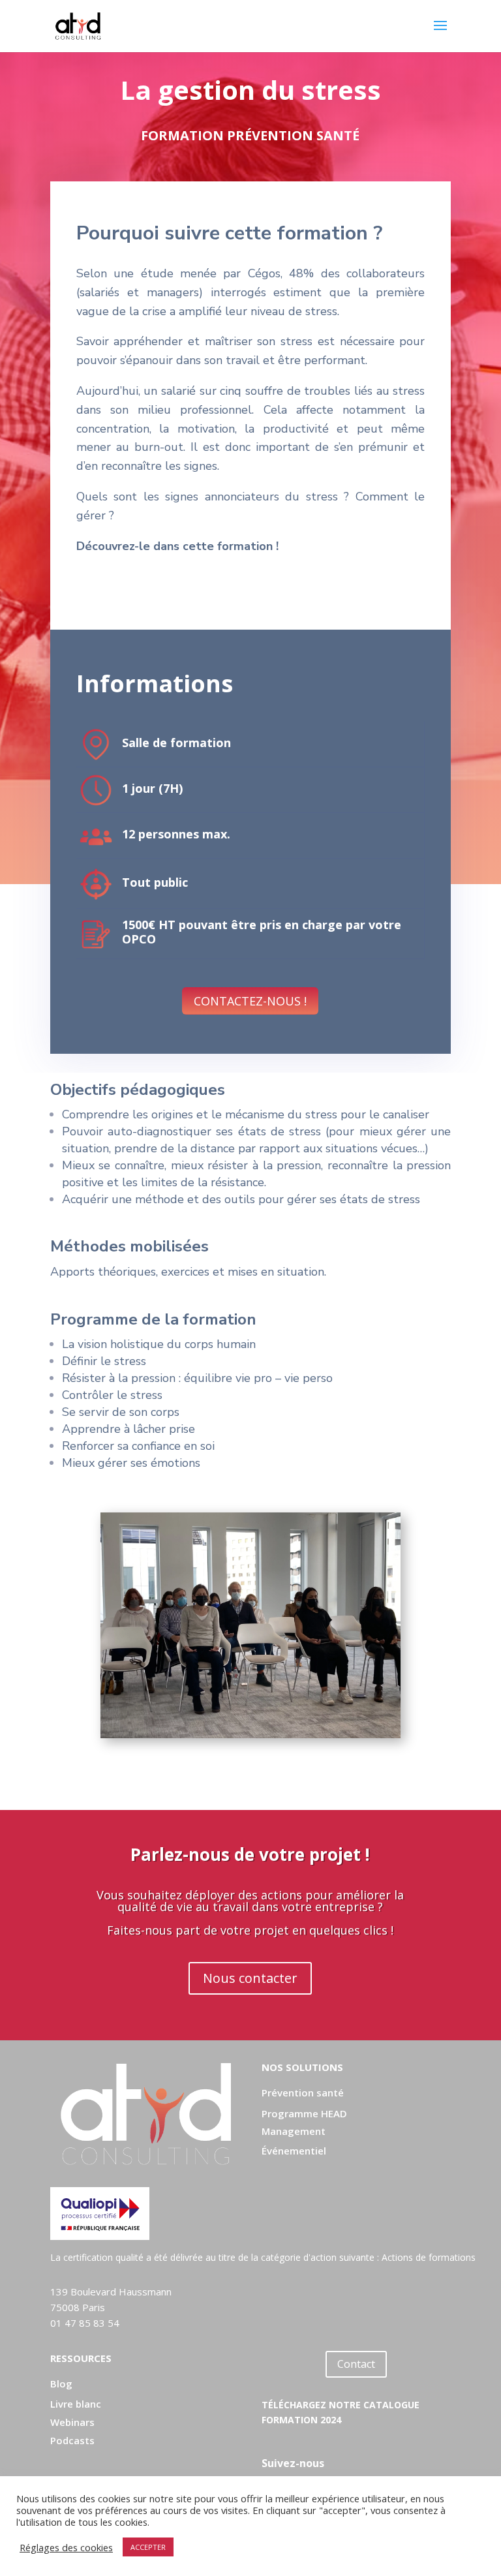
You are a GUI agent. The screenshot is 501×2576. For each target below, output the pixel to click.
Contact (356, 2364)
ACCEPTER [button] (148, 2547)
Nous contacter (250, 1978)
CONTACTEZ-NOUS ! (250, 1001)
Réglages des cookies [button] (66, 2547)
